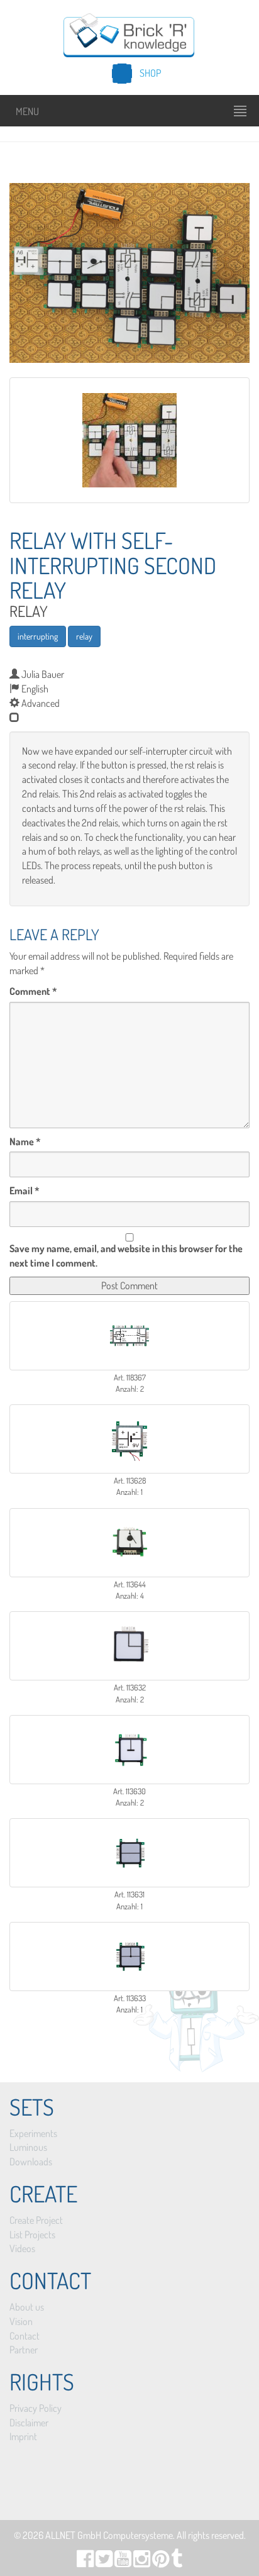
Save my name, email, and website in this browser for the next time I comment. (126, 1256)
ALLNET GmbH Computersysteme (109, 2535)
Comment (33, 991)
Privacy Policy (36, 2408)
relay (84, 636)
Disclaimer (29, 2423)
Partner (24, 2350)
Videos (22, 2248)
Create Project (36, 2220)
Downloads (31, 2162)
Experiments (33, 2133)
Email (25, 1191)
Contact (25, 2336)
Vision (21, 2321)
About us (27, 2307)
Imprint (23, 2436)
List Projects (32, 2235)
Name (25, 1141)
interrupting (38, 636)
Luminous (28, 2147)
